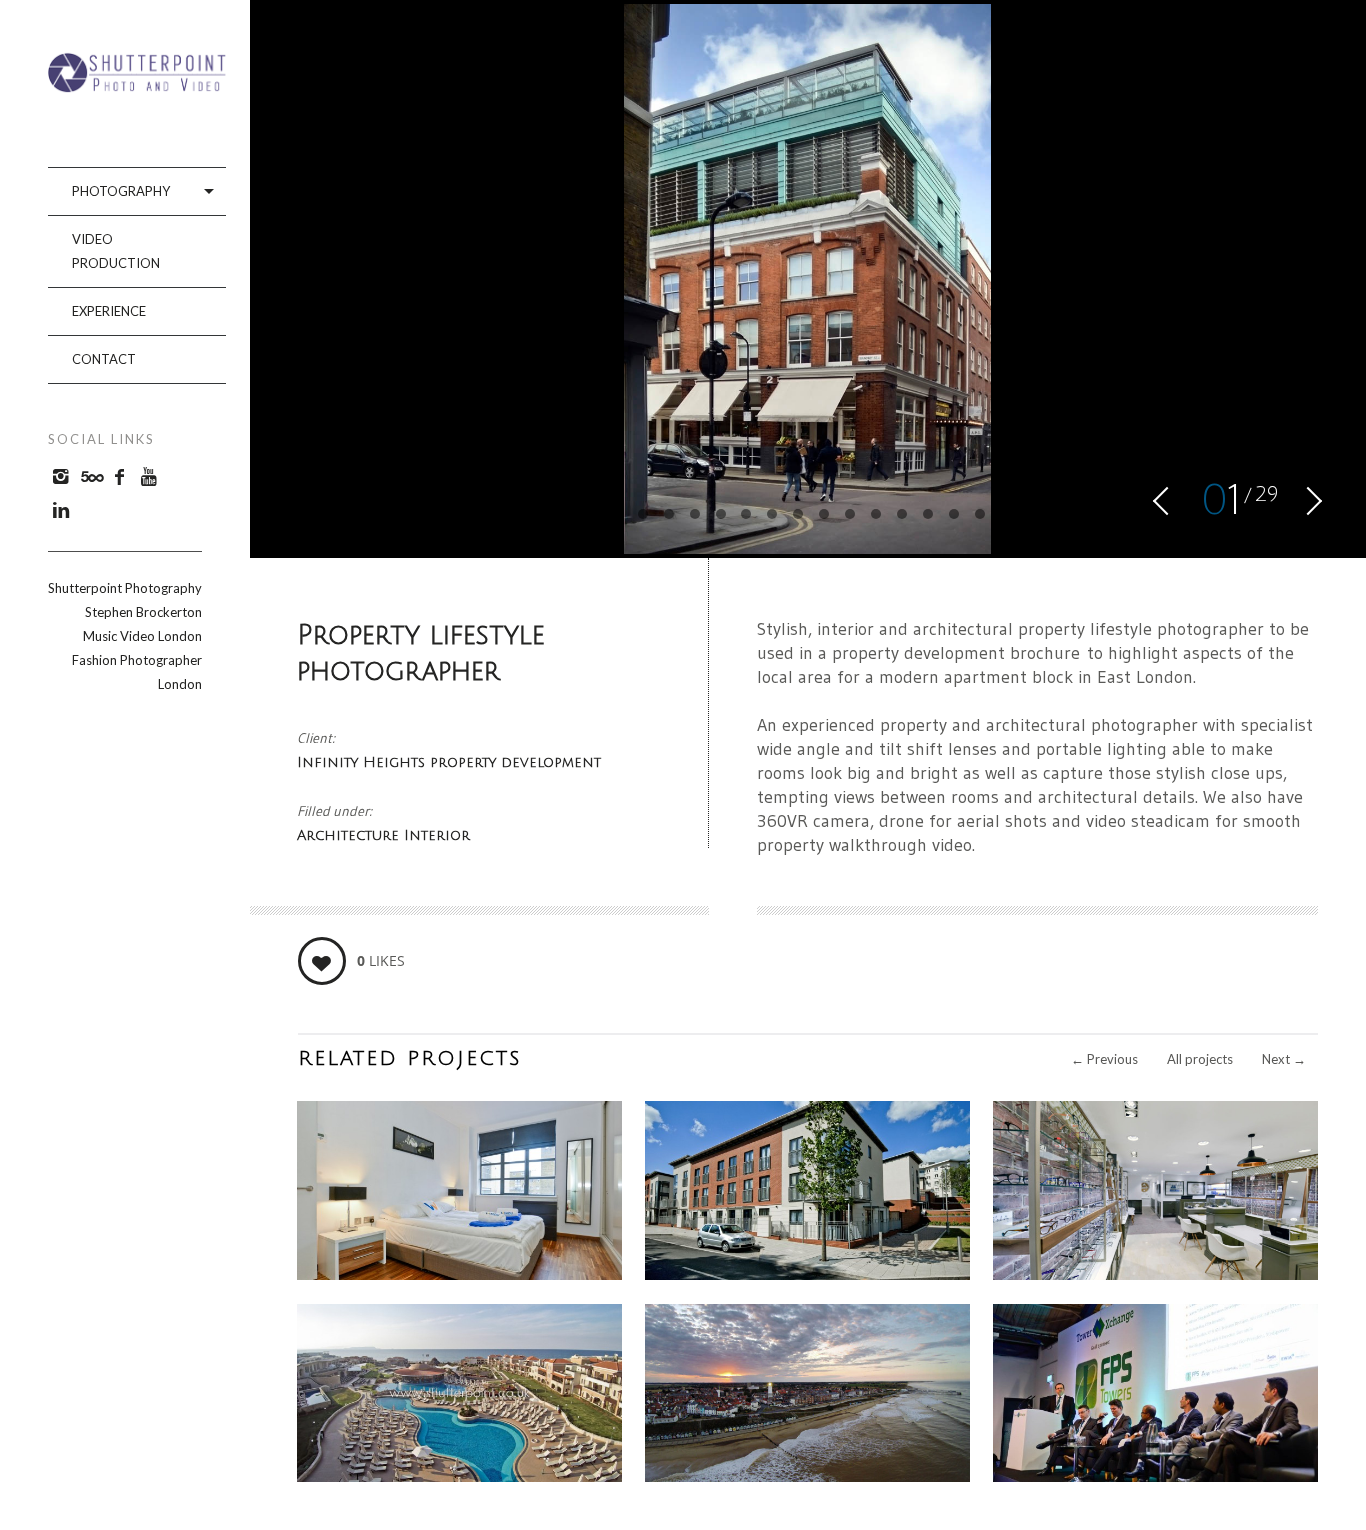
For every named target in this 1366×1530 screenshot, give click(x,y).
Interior (437, 835)
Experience (109, 311)
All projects (1200, 1059)
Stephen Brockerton (143, 612)
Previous (1104, 1059)
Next (1284, 1059)
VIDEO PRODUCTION (116, 251)
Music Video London (142, 636)
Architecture (350, 835)
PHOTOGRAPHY (121, 191)
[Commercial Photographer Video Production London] (137, 85)
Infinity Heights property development (449, 762)
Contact (104, 359)
